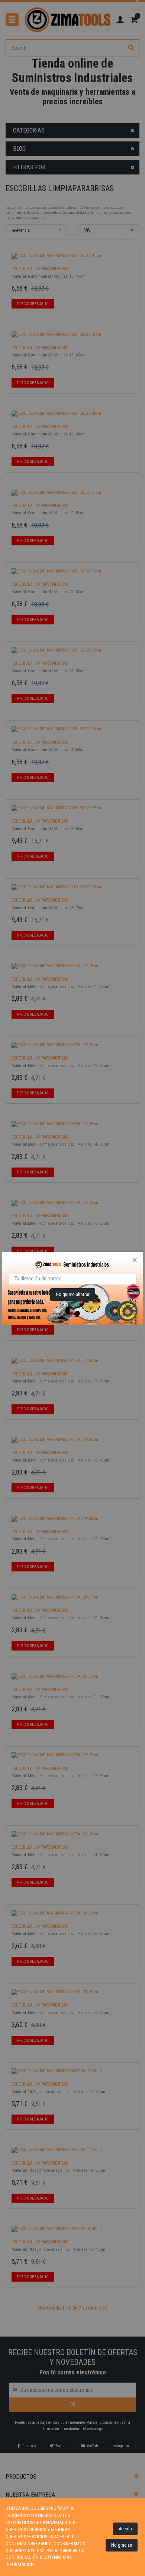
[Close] (135, 1260)
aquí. (40, 2564)
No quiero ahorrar (73, 1294)
